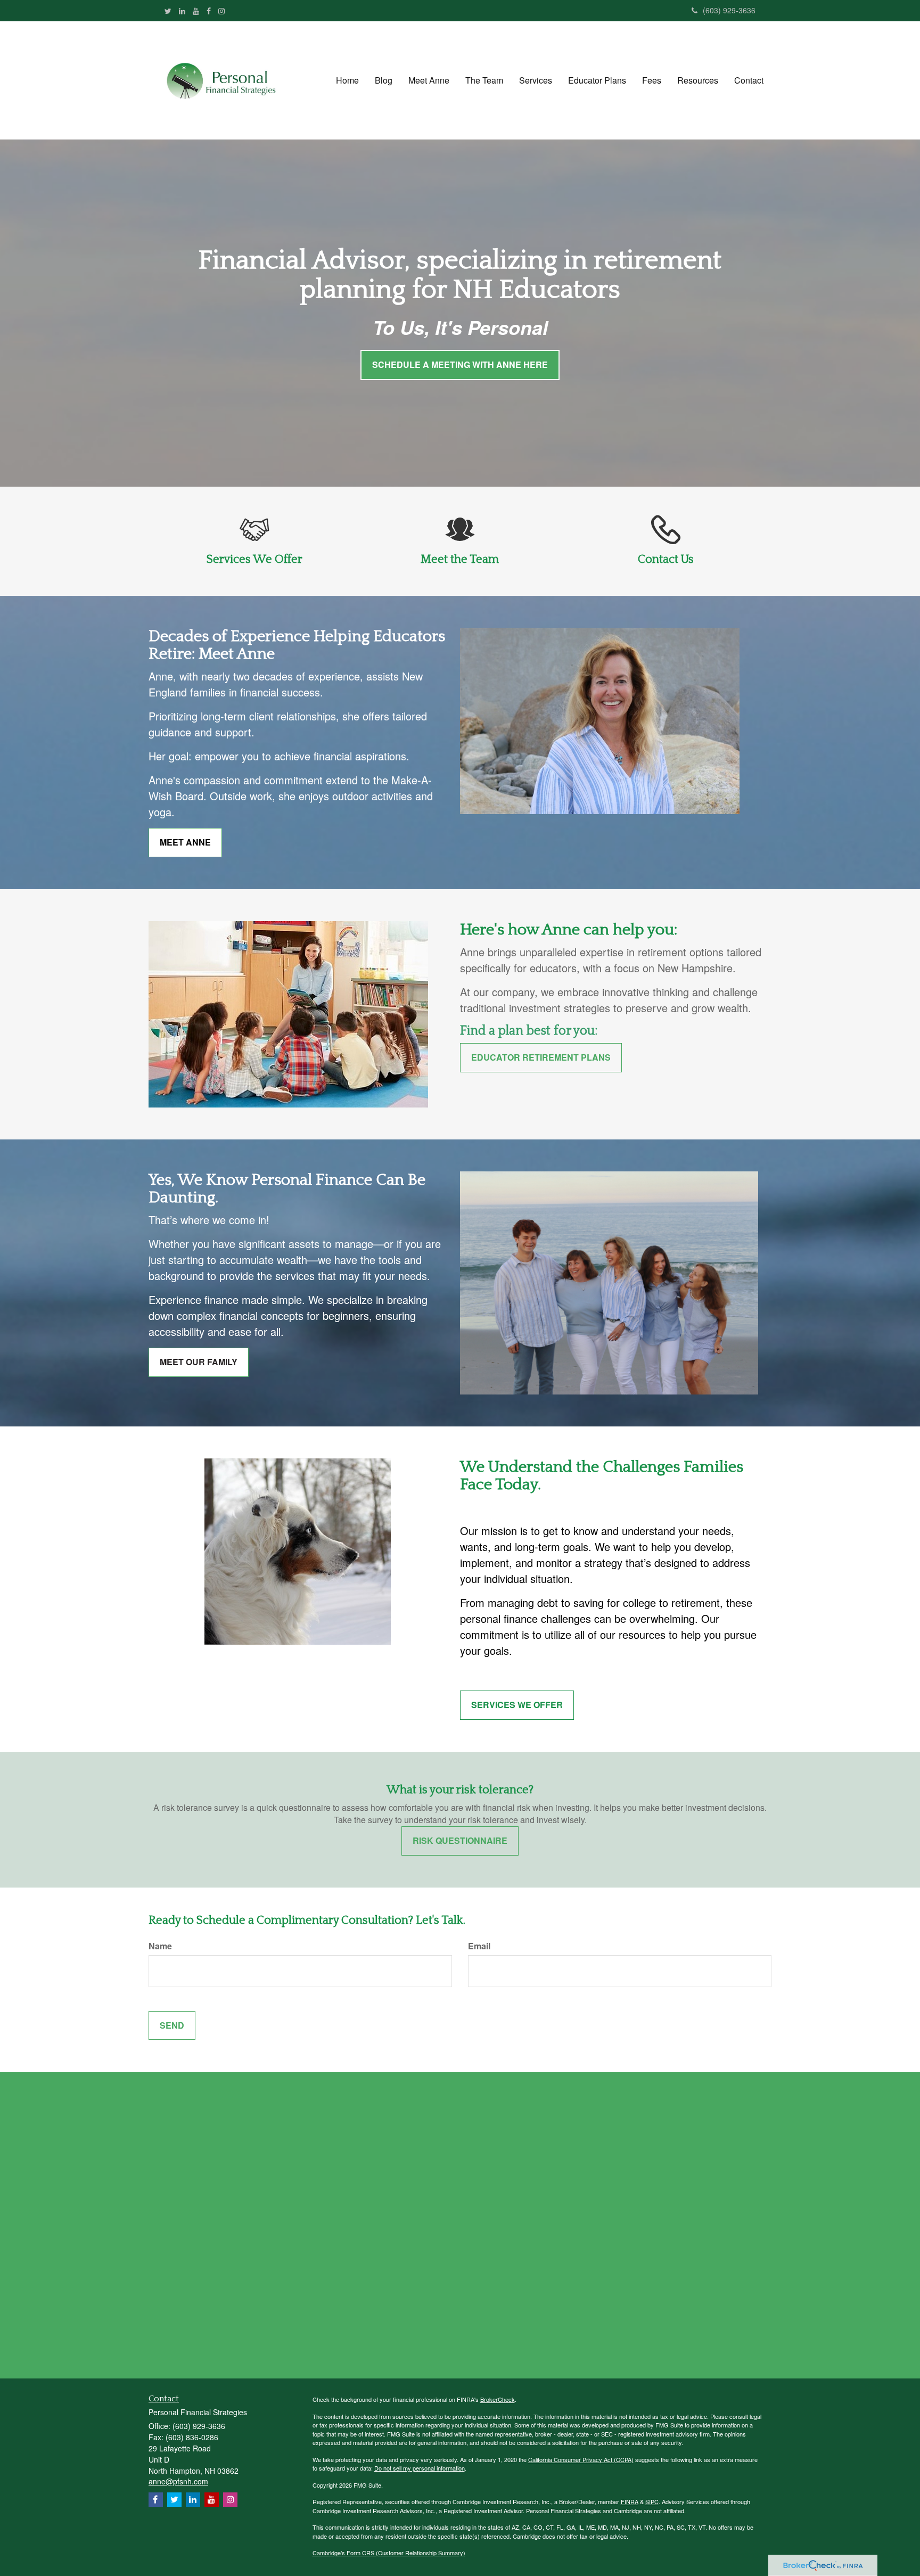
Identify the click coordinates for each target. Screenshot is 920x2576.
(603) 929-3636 (729, 10)
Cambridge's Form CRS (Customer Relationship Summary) (389, 2553)
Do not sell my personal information (420, 2468)
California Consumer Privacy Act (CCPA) (581, 2459)
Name (160, 1946)
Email (479, 1946)
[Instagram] (221, 11)
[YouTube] (196, 11)
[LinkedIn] (182, 11)
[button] (384, 80)
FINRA (630, 2501)
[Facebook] (209, 11)
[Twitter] (168, 11)
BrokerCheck (498, 2399)
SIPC (652, 2501)
